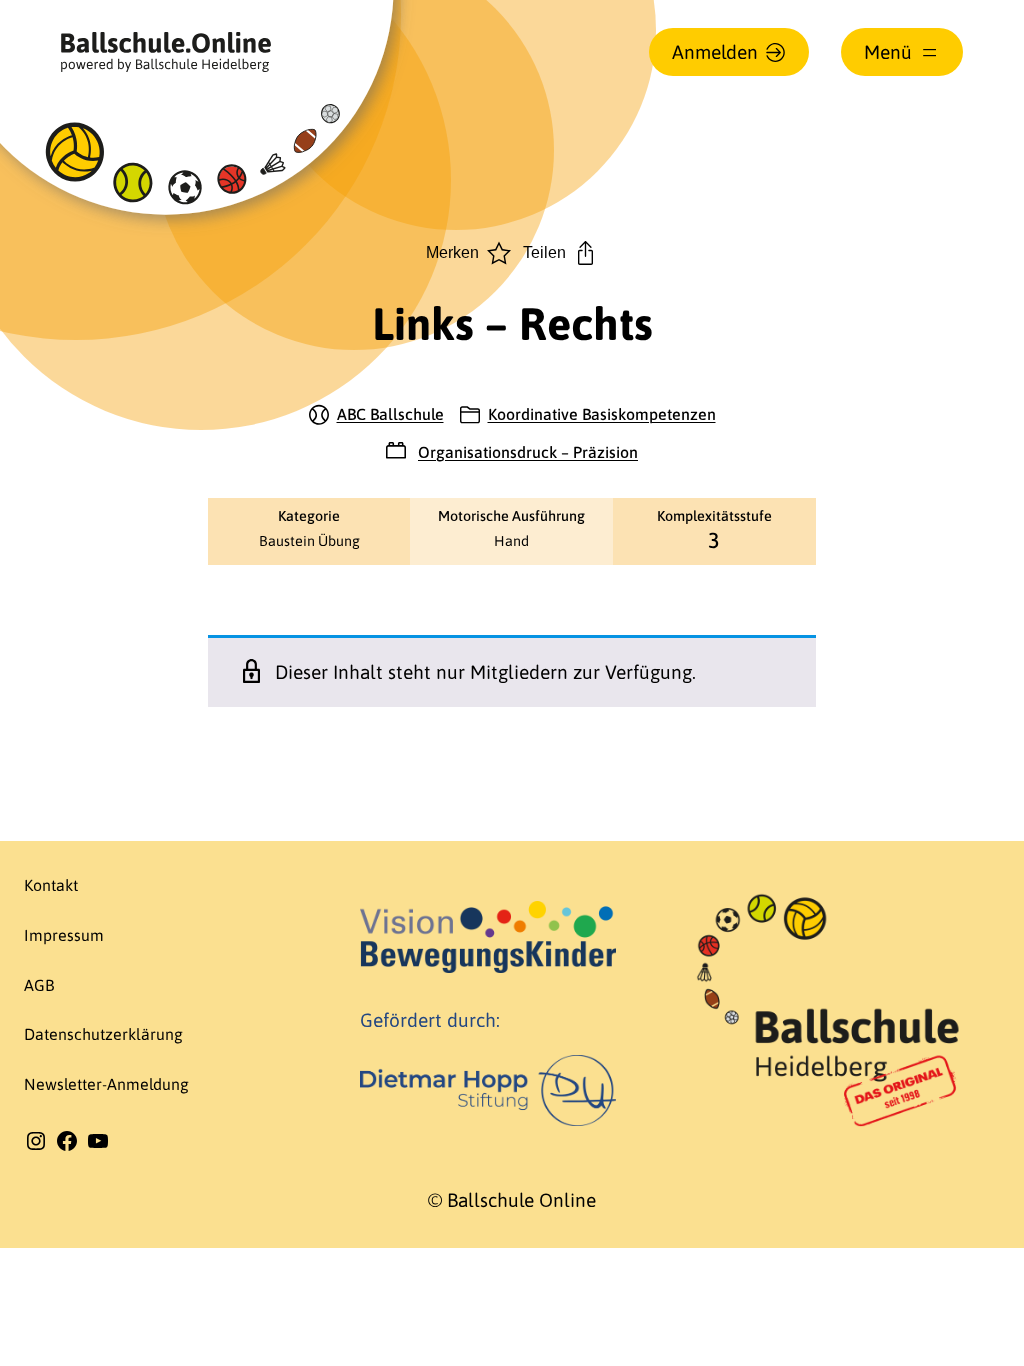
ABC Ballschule (390, 414)
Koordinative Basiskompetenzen (602, 414)
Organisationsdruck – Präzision (528, 452)
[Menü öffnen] (902, 52)
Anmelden (715, 52)
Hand (511, 541)
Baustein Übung (309, 541)
